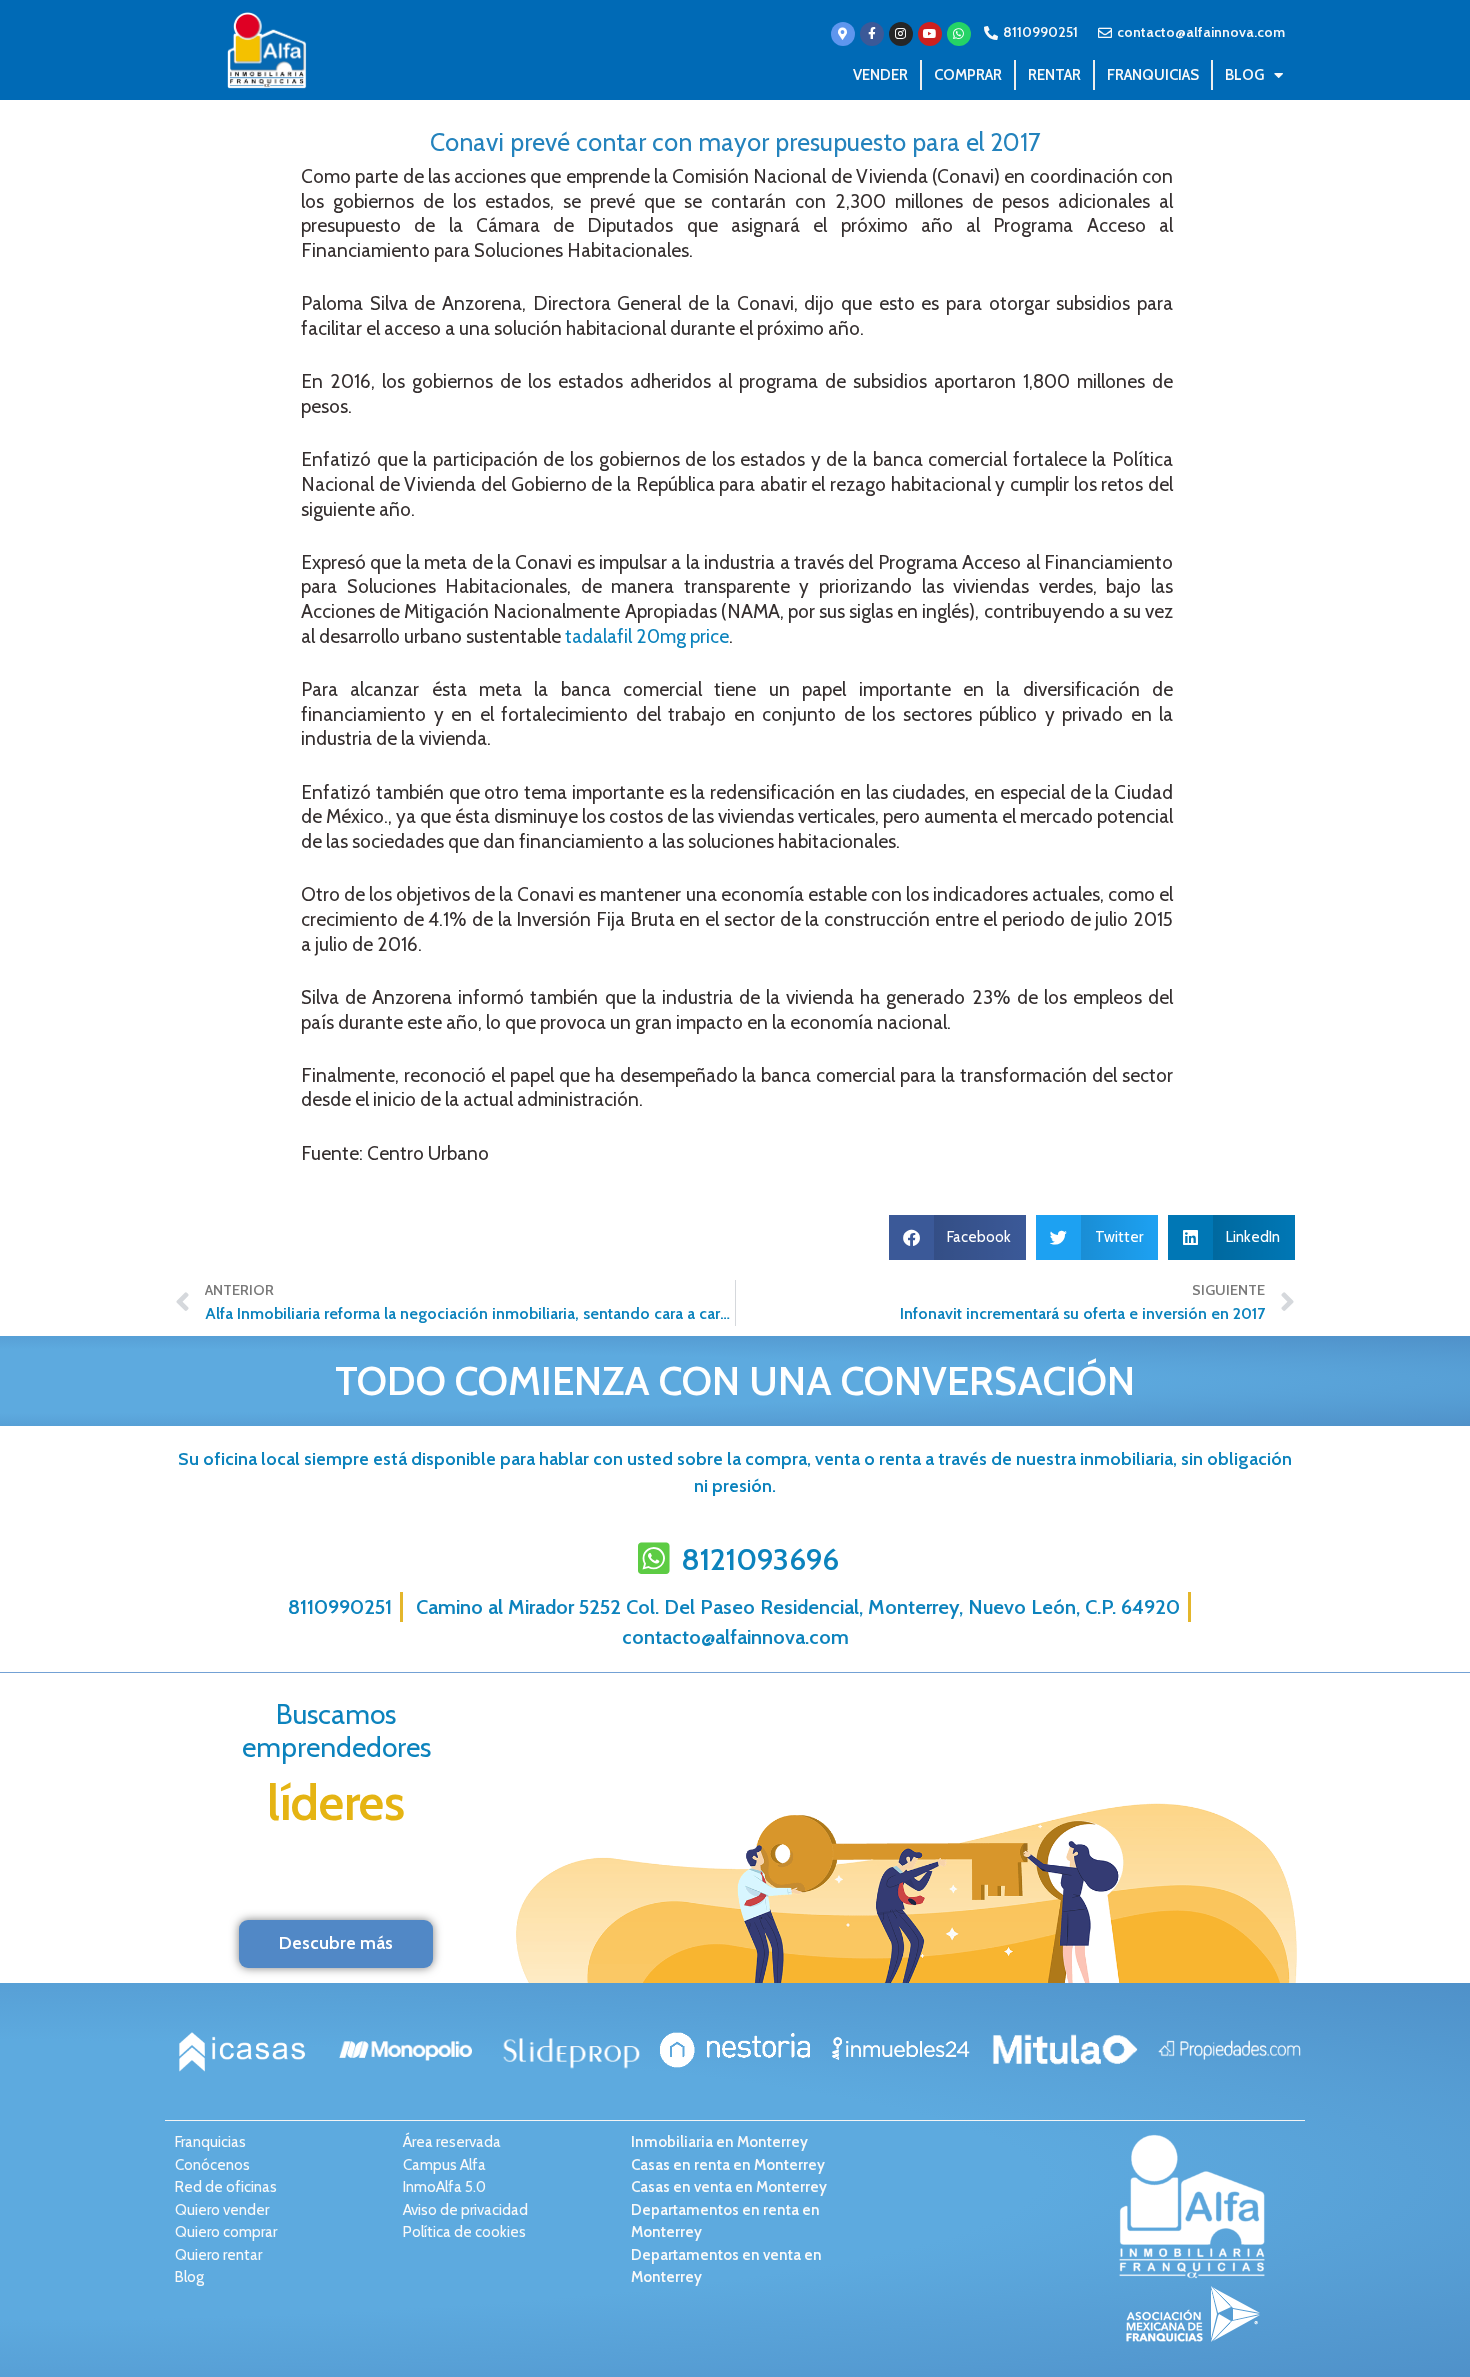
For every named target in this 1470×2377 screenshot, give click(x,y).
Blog (1244, 75)
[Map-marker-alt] (843, 34)
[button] (958, 1237)
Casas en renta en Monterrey (728, 2165)
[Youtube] (930, 34)
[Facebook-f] (872, 34)
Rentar (1054, 75)
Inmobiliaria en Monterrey (719, 2142)
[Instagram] (901, 34)
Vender (880, 75)
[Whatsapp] (959, 34)
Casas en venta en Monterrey (729, 2187)
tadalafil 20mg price (647, 636)
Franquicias (1153, 75)
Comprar (968, 75)
